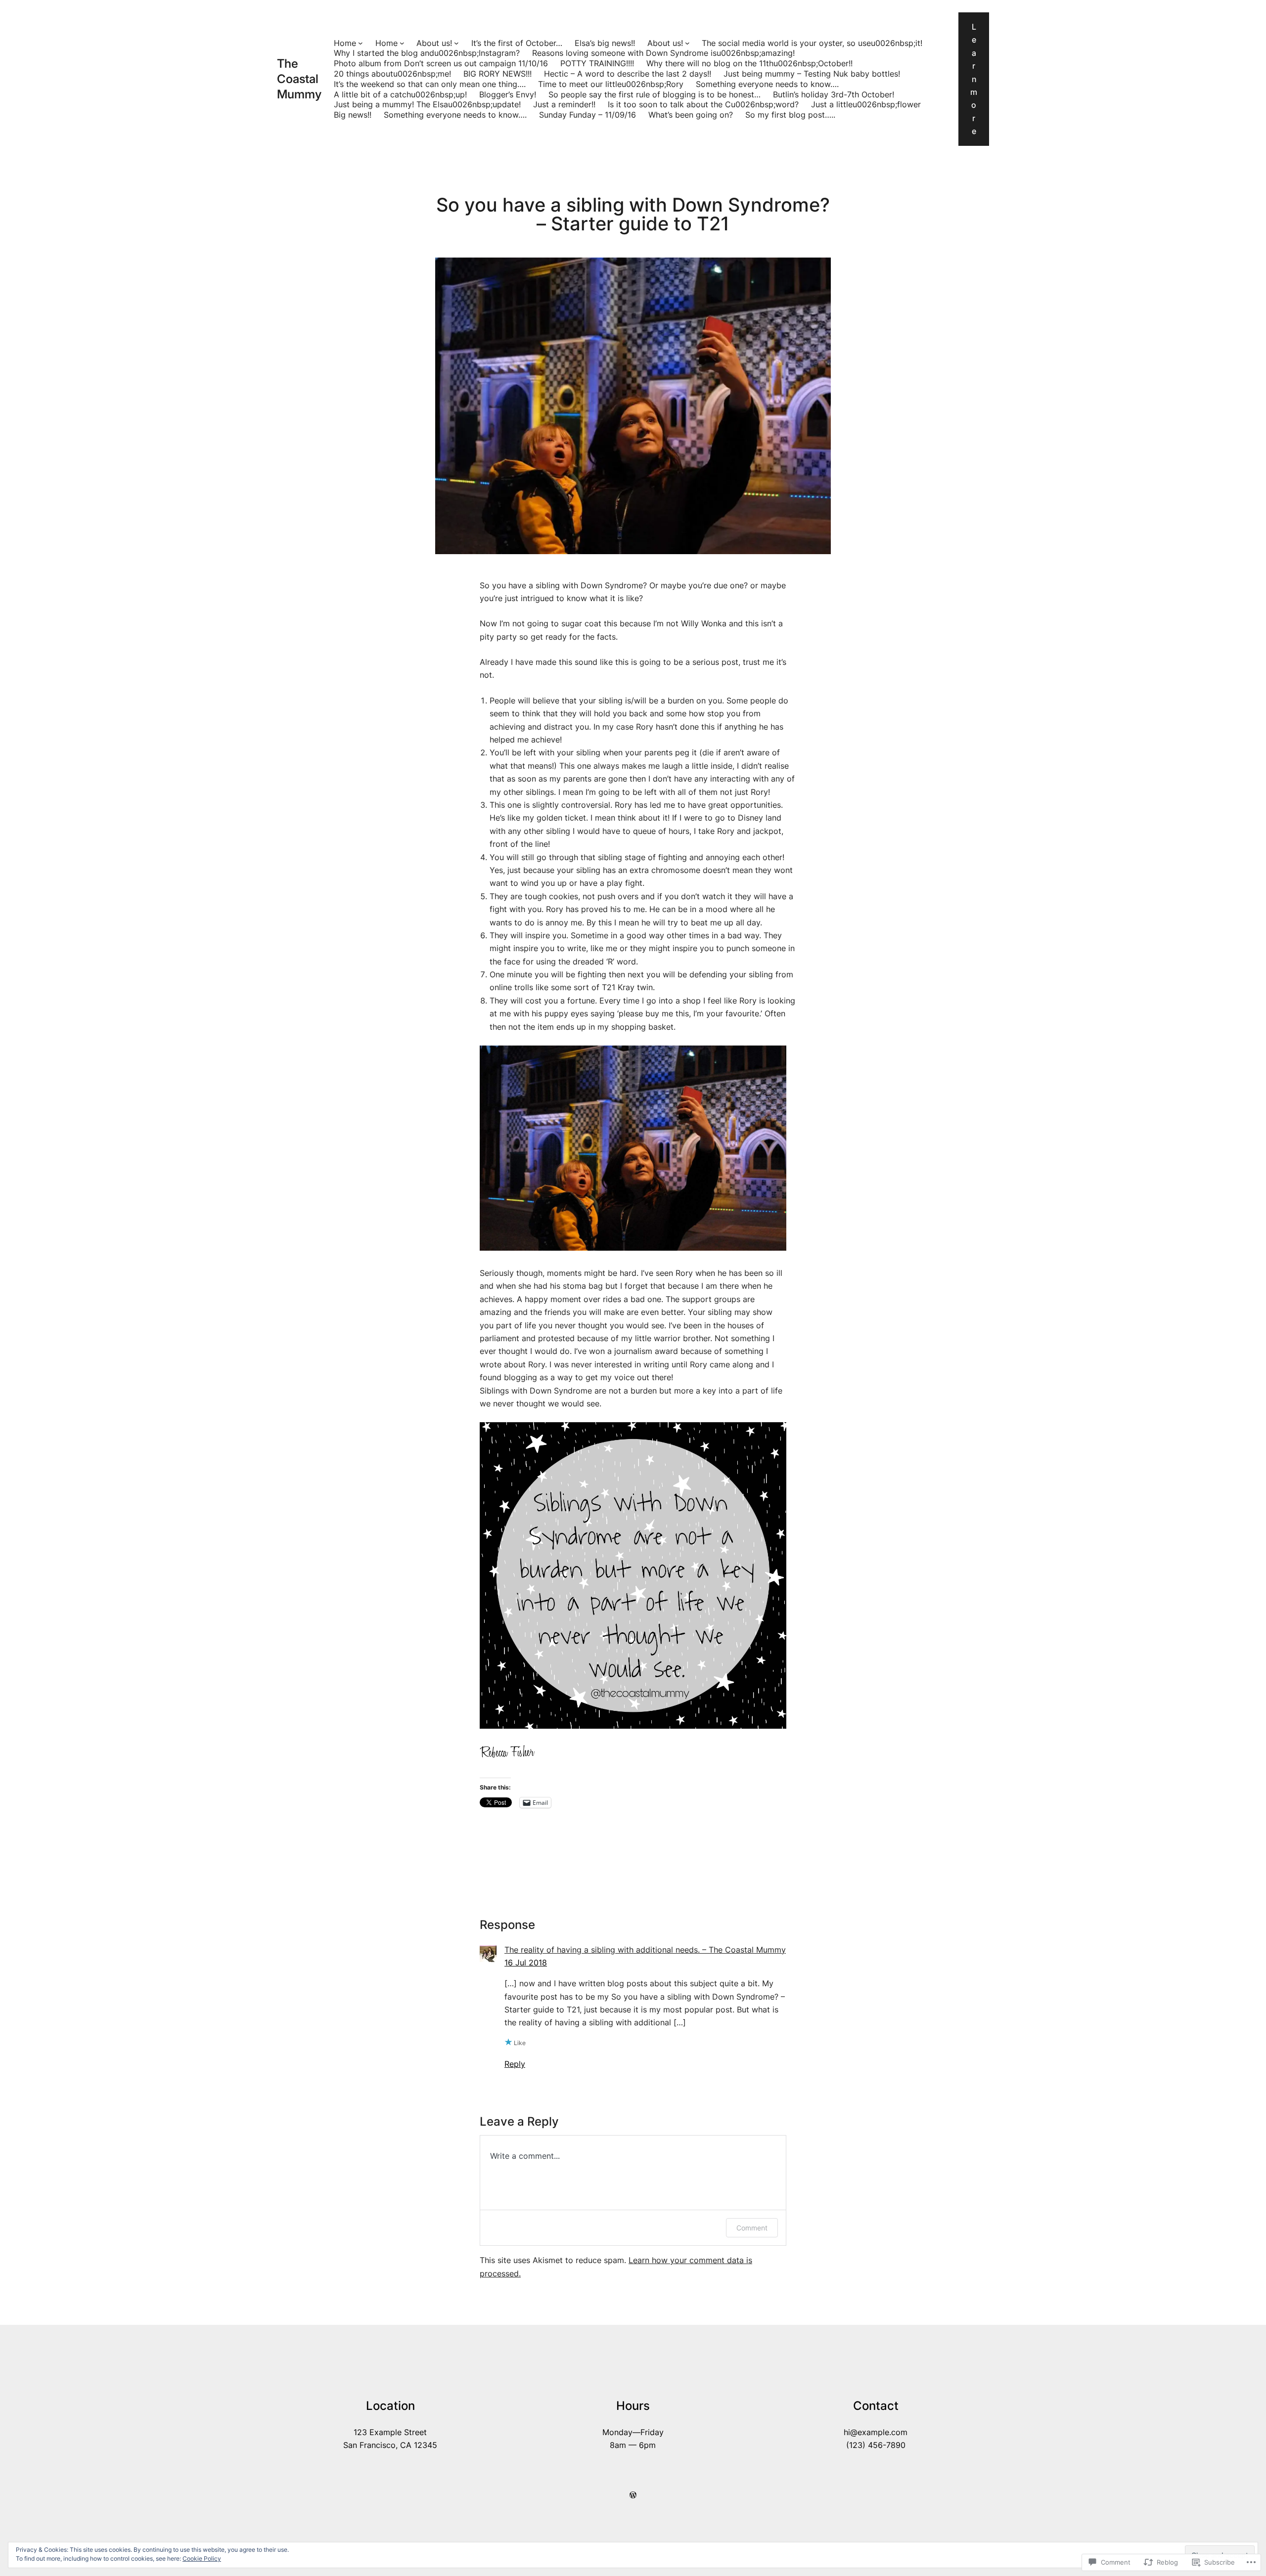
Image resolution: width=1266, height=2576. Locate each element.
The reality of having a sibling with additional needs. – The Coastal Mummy (645, 1950)
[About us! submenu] (456, 43)
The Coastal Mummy (299, 79)
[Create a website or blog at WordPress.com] (633, 2495)
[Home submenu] (361, 43)
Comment (752, 2228)
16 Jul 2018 (526, 1963)
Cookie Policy (202, 2558)
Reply (515, 2064)
